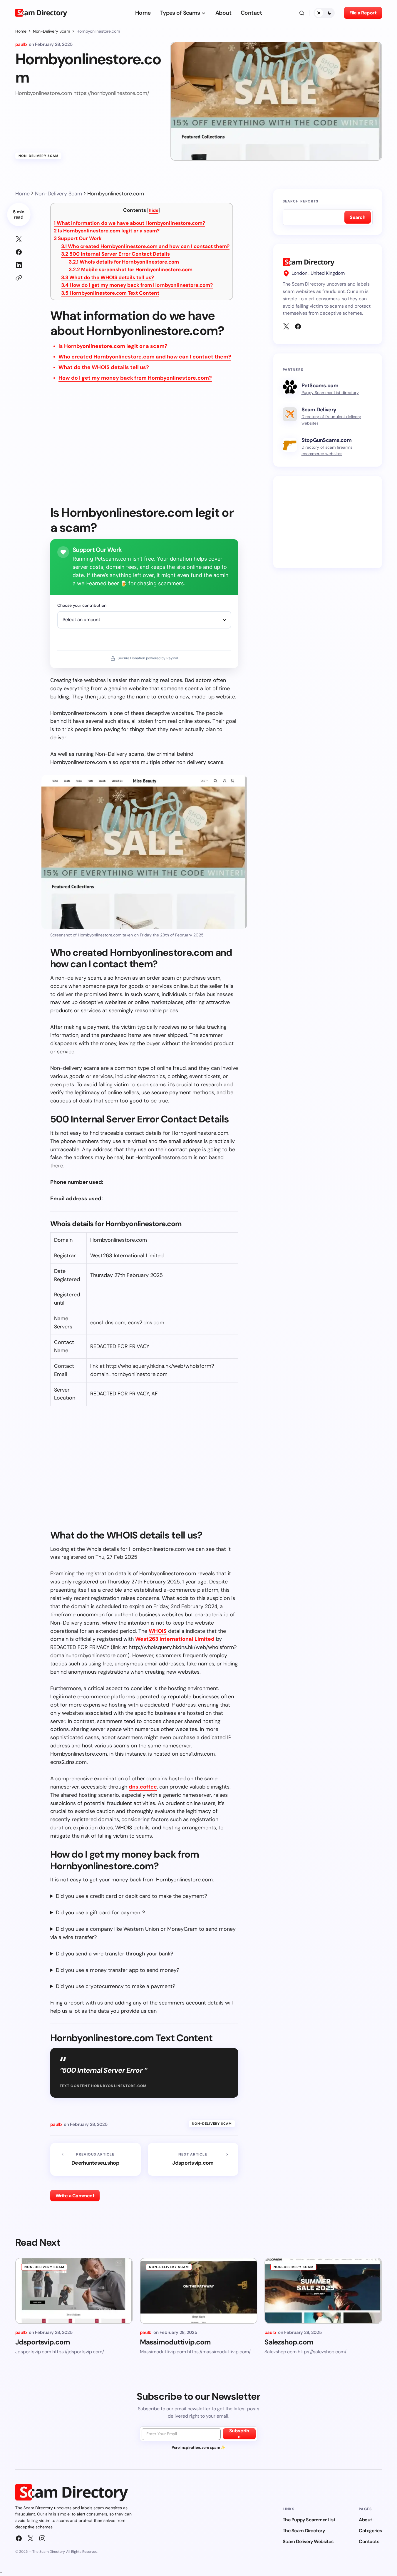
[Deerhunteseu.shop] (96, 2159)
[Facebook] (298, 326)
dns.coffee (143, 1787)
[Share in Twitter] (19, 239)
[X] (286, 326)
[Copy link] (19, 278)
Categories (370, 2531)
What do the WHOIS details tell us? (108, 277)
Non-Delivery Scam (51, 31)
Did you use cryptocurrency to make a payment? (115, 1986)
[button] (302, 13)
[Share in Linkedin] (19, 265)
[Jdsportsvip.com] (193, 2159)
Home (21, 31)
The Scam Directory (304, 2531)
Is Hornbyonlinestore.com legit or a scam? (107, 231)
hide (154, 210)
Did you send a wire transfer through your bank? (114, 1954)
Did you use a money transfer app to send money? (118, 1970)
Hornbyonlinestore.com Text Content (110, 293)
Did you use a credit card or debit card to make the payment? (131, 1896)
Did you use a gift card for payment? (100, 1913)
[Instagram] (42, 2538)
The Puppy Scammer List (309, 2520)
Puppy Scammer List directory (330, 393)
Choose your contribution (82, 605)
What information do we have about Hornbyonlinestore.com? (129, 223)
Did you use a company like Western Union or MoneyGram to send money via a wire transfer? (143, 1933)
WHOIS (158, 1631)
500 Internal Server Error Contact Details (115, 254)
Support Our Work (78, 238)
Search (357, 217)
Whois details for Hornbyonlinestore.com (124, 262)
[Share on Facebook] (19, 252)
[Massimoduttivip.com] (199, 2291)
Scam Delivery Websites (308, 2541)
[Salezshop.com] (323, 2291)
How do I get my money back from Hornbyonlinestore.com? (137, 285)
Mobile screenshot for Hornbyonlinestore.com (131, 269)
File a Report (363, 13)
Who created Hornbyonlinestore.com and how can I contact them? (145, 246)
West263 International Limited (175, 1639)
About (366, 2520)
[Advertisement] (144, 448)
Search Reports (301, 201)
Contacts (369, 2541)
